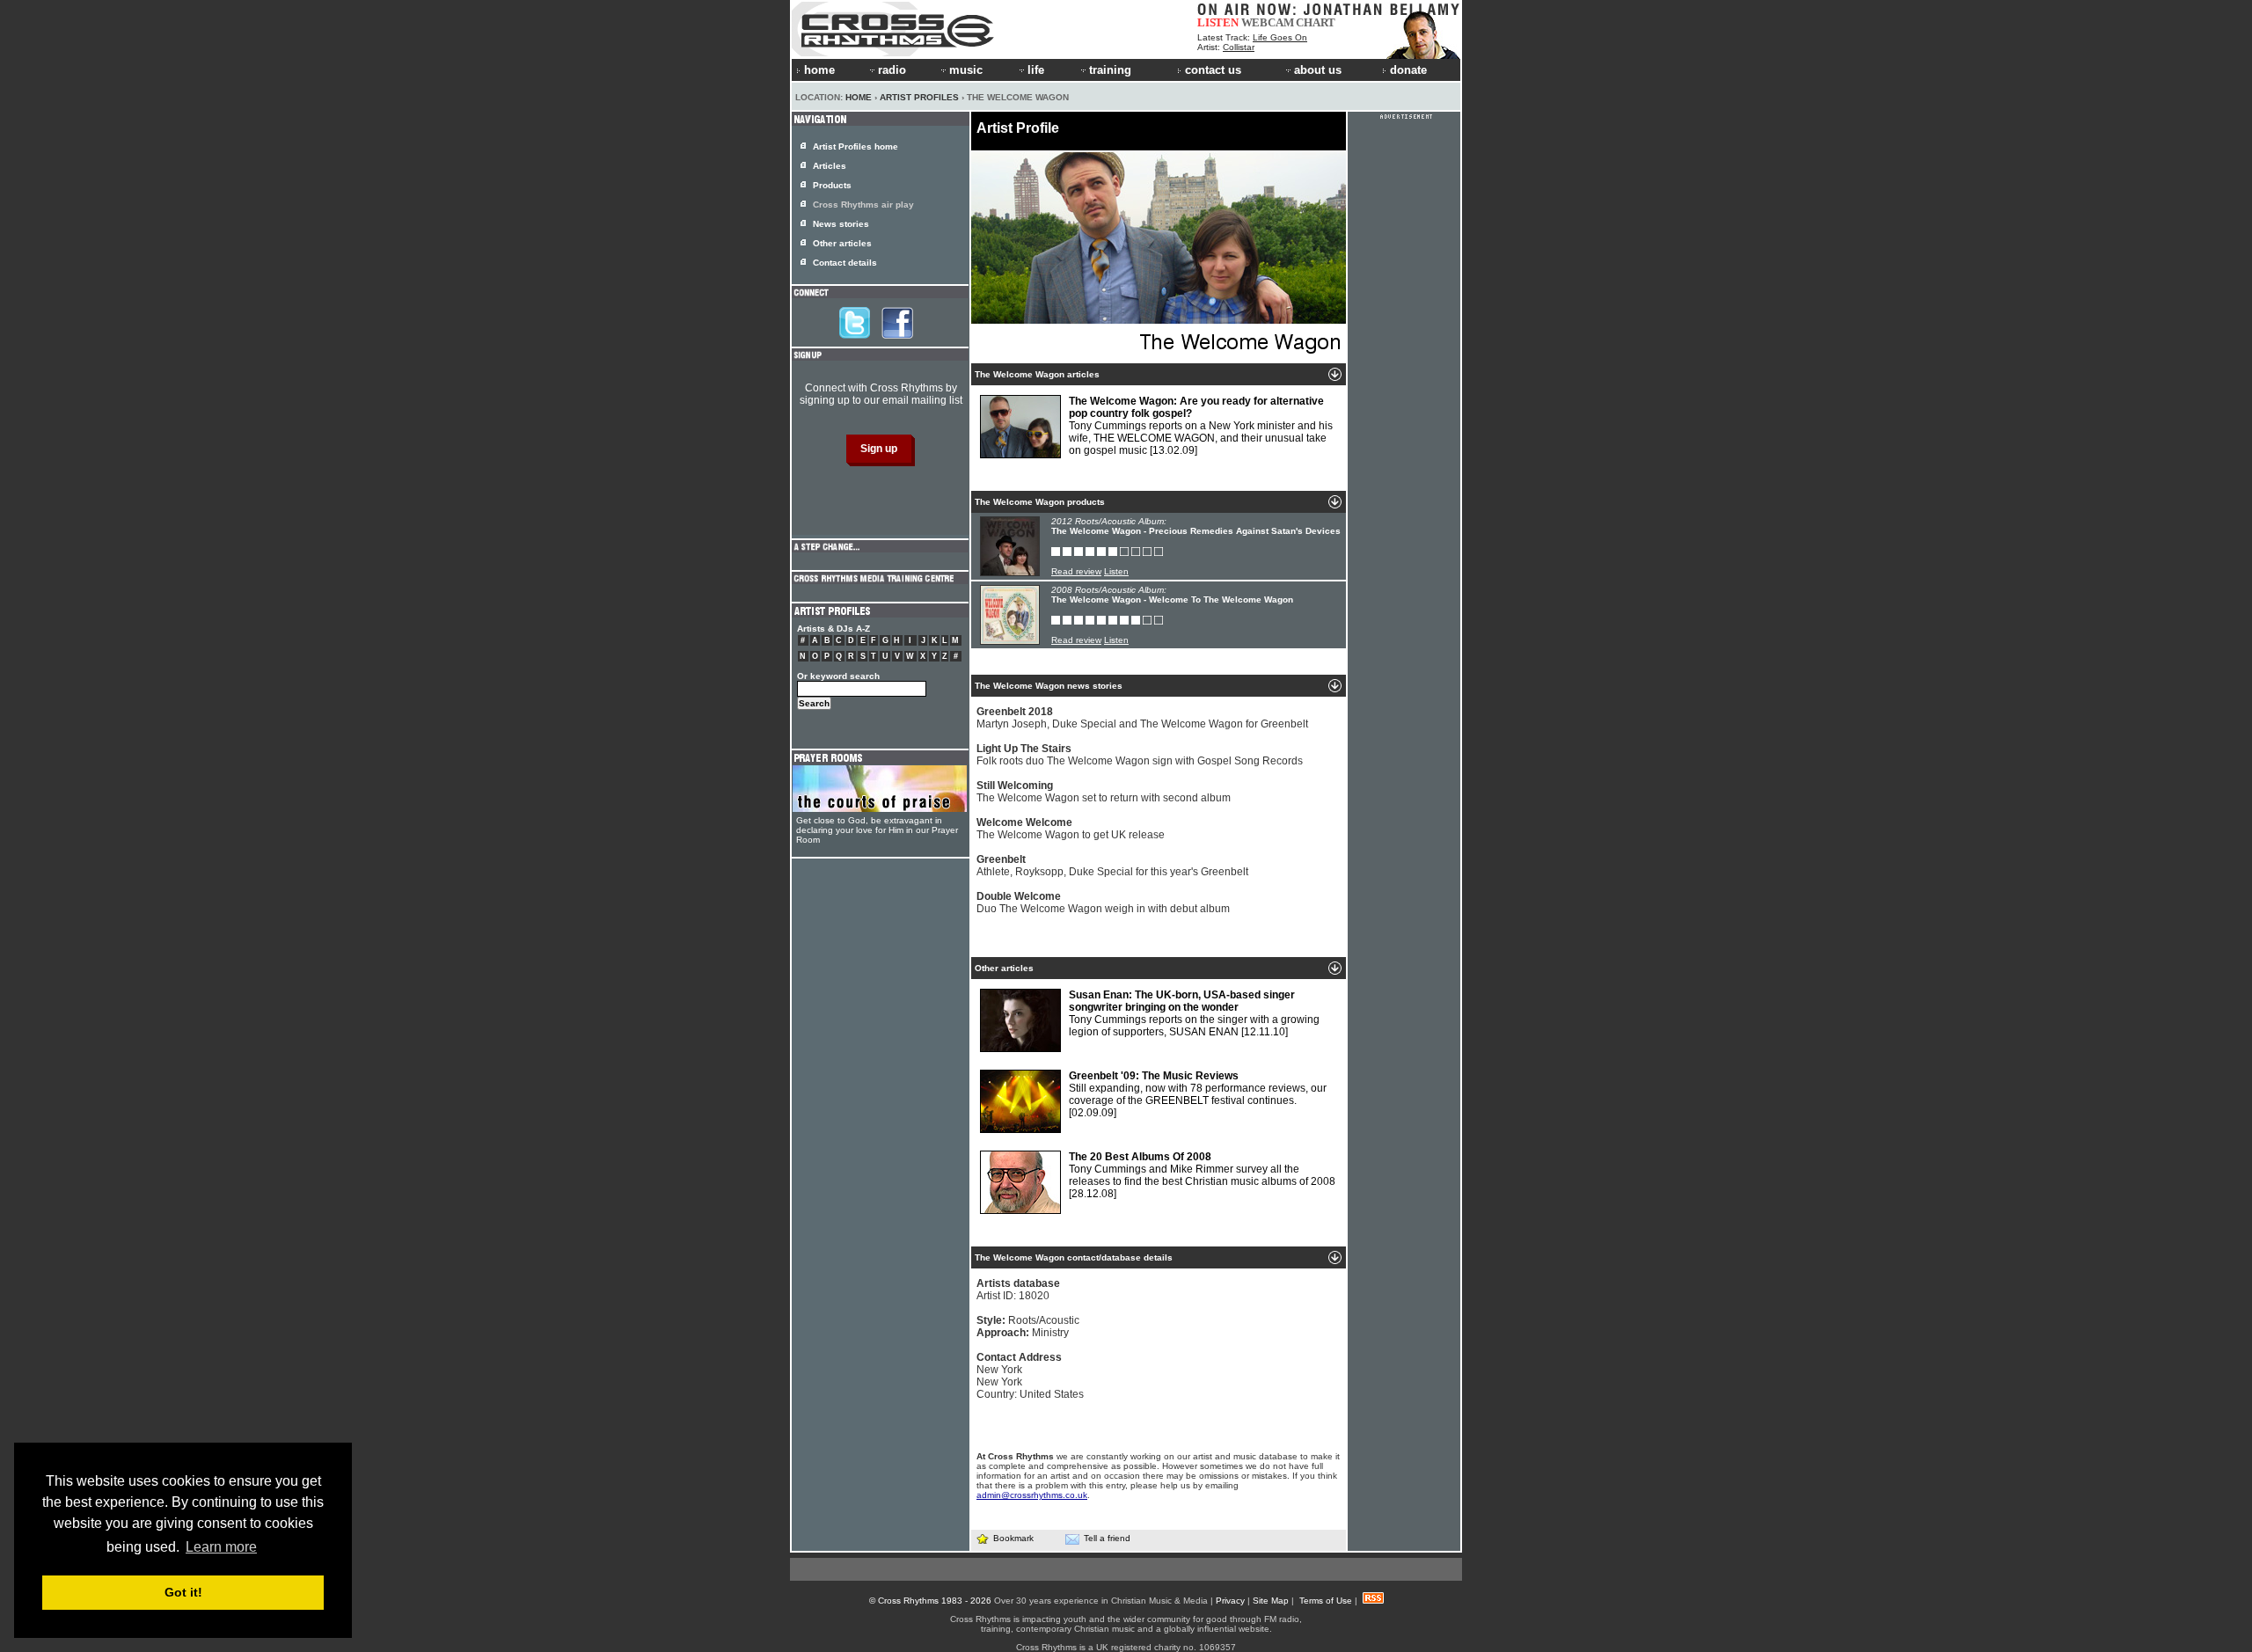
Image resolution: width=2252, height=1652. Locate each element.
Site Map (1271, 1601)
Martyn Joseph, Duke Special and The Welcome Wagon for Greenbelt (1142, 718)
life (1036, 70)
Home (859, 97)
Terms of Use (1326, 1601)
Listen (1116, 571)
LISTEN (1218, 22)
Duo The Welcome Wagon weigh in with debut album (1103, 903)
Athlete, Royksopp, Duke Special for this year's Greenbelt (1112, 866)
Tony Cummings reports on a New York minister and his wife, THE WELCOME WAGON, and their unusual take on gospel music (1201, 426)
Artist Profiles (919, 97)
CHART (1316, 22)
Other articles (842, 243)
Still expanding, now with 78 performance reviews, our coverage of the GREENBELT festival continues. (1198, 1094)
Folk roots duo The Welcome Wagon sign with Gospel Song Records (1140, 755)
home (819, 70)
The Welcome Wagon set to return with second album (1104, 792)
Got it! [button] (183, 1592)
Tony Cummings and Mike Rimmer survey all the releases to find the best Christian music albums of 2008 (1202, 1175)
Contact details (845, 263)
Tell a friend (1107, 1538)
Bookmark (1013, 1538)
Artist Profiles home (855, 146)
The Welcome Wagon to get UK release (1071, 829)
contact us (1213, 70)
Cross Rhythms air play (863, 205)
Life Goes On (1280, 37)
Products (832, 185)
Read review (1076, 571)
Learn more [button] (221, 1547)
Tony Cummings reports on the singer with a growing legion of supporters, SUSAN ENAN (1194, 1013)
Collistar (1239, 47)
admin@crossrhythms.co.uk (1032, 1495)
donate (1408, 70)
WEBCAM (1268, 22)
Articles (830, 166)
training (1110, 70)
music (966, 70)
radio (892, 70)
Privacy (1230, 1601)
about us (1318, 70)
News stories (841, 224)
